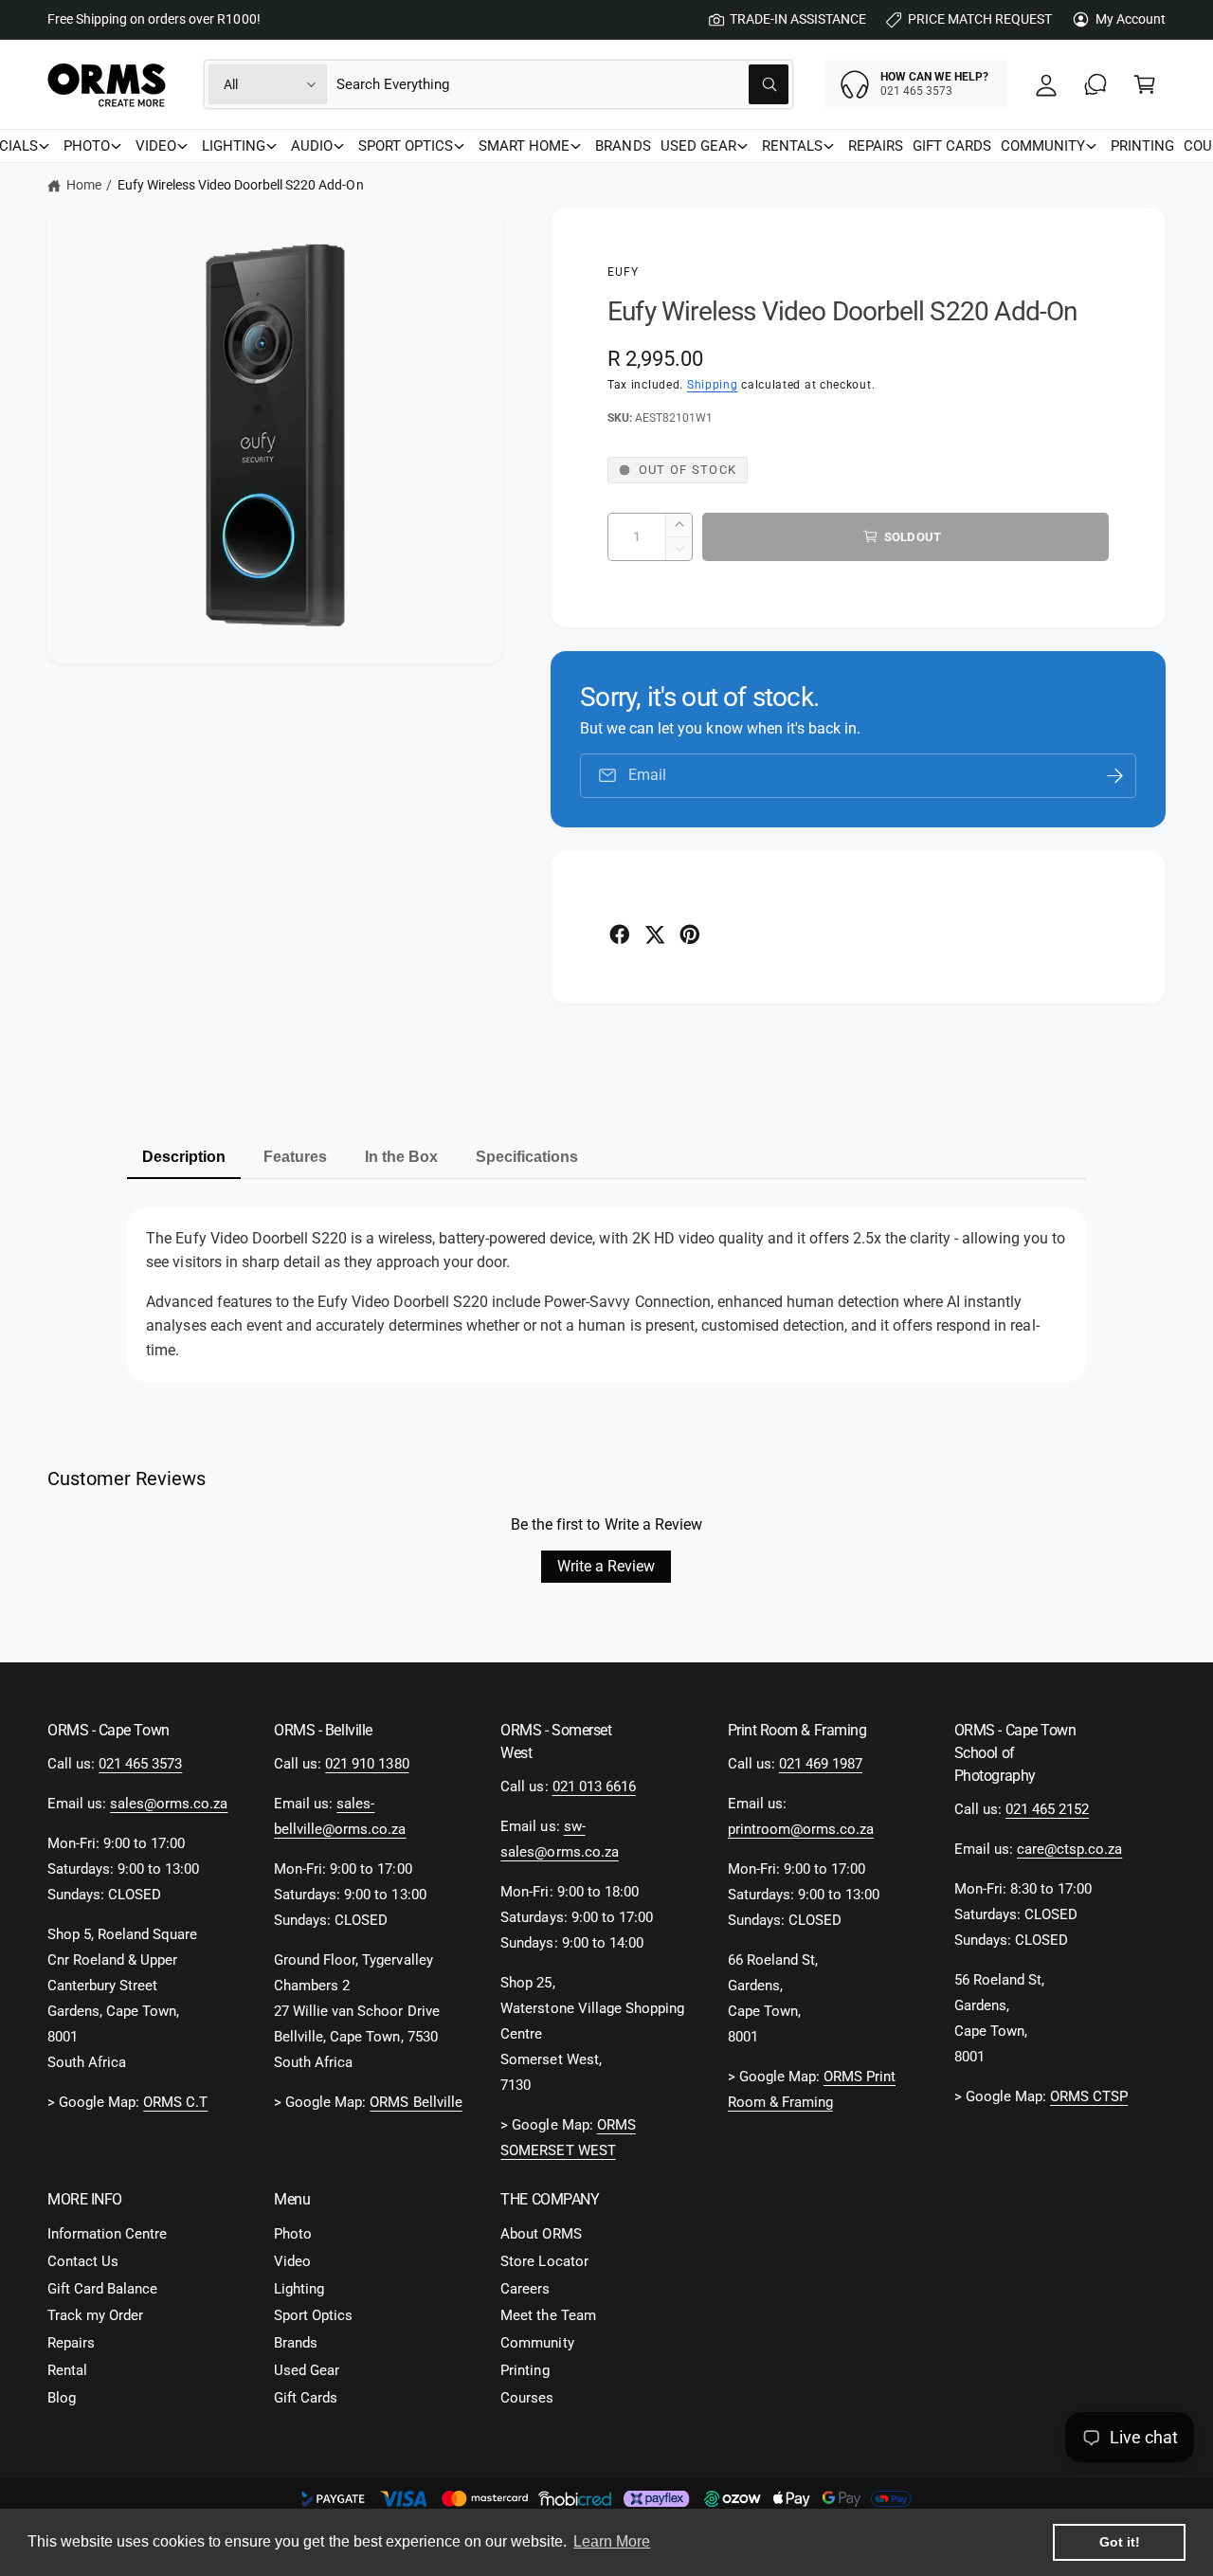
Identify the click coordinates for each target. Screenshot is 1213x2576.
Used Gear (307, 2370)
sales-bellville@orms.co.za (340, 1816)
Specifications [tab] (527, 1157)
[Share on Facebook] (620, 934)
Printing (525, 2370)
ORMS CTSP (1089, 2096)
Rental (67, 2370)
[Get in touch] (1095, 84)
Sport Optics (313, 2315)
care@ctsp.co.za (1069, 1849)
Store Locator (544, 2261)
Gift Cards (306, 2398)
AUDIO (312, 146)
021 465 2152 (1047, 1809)
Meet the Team (548, 2315)
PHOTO (87, 146)
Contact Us (83, 2261)
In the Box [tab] (401, 1157)
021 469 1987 (821, 1764)
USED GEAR (698, 146)
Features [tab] (295, 1157)
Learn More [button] (612, 2541)
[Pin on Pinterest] (690, 934)
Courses (527, 2398)
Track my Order (95, 2315)
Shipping (713, 385)
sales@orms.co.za (169, 1804)
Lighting (299, 2289)
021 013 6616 (594, 1787)
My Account (1131, 19)
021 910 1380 (367, 1764)
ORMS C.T (175, 2102)
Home (84, 185)
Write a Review (606, 1566)
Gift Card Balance (102, 2289)
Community (537, 2343)
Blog (62, 2398)
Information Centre (107, 2234)
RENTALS (792, 146)
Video (292, 2261)
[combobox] (562, 84)
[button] (1145, 84)
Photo (293, 2234)
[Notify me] (1115, 776)
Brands (296, 2343)
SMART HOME (524, 146)
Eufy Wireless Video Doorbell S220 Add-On (241, 185)
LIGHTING (234, 146)
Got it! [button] (1120, 2542)
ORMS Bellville (416, 2102)
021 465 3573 (140, 1764)
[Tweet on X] (655, 934)
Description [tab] (184, 1157)
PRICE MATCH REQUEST (980, 19)
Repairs (71, 2343)
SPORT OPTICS (406, 146)
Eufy (624, 272)
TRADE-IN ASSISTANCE (798, 19)
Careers (525, 2289)
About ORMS (541, 2234)
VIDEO (156, 146)
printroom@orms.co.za (801, 1829)
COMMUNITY (1043, 146)
